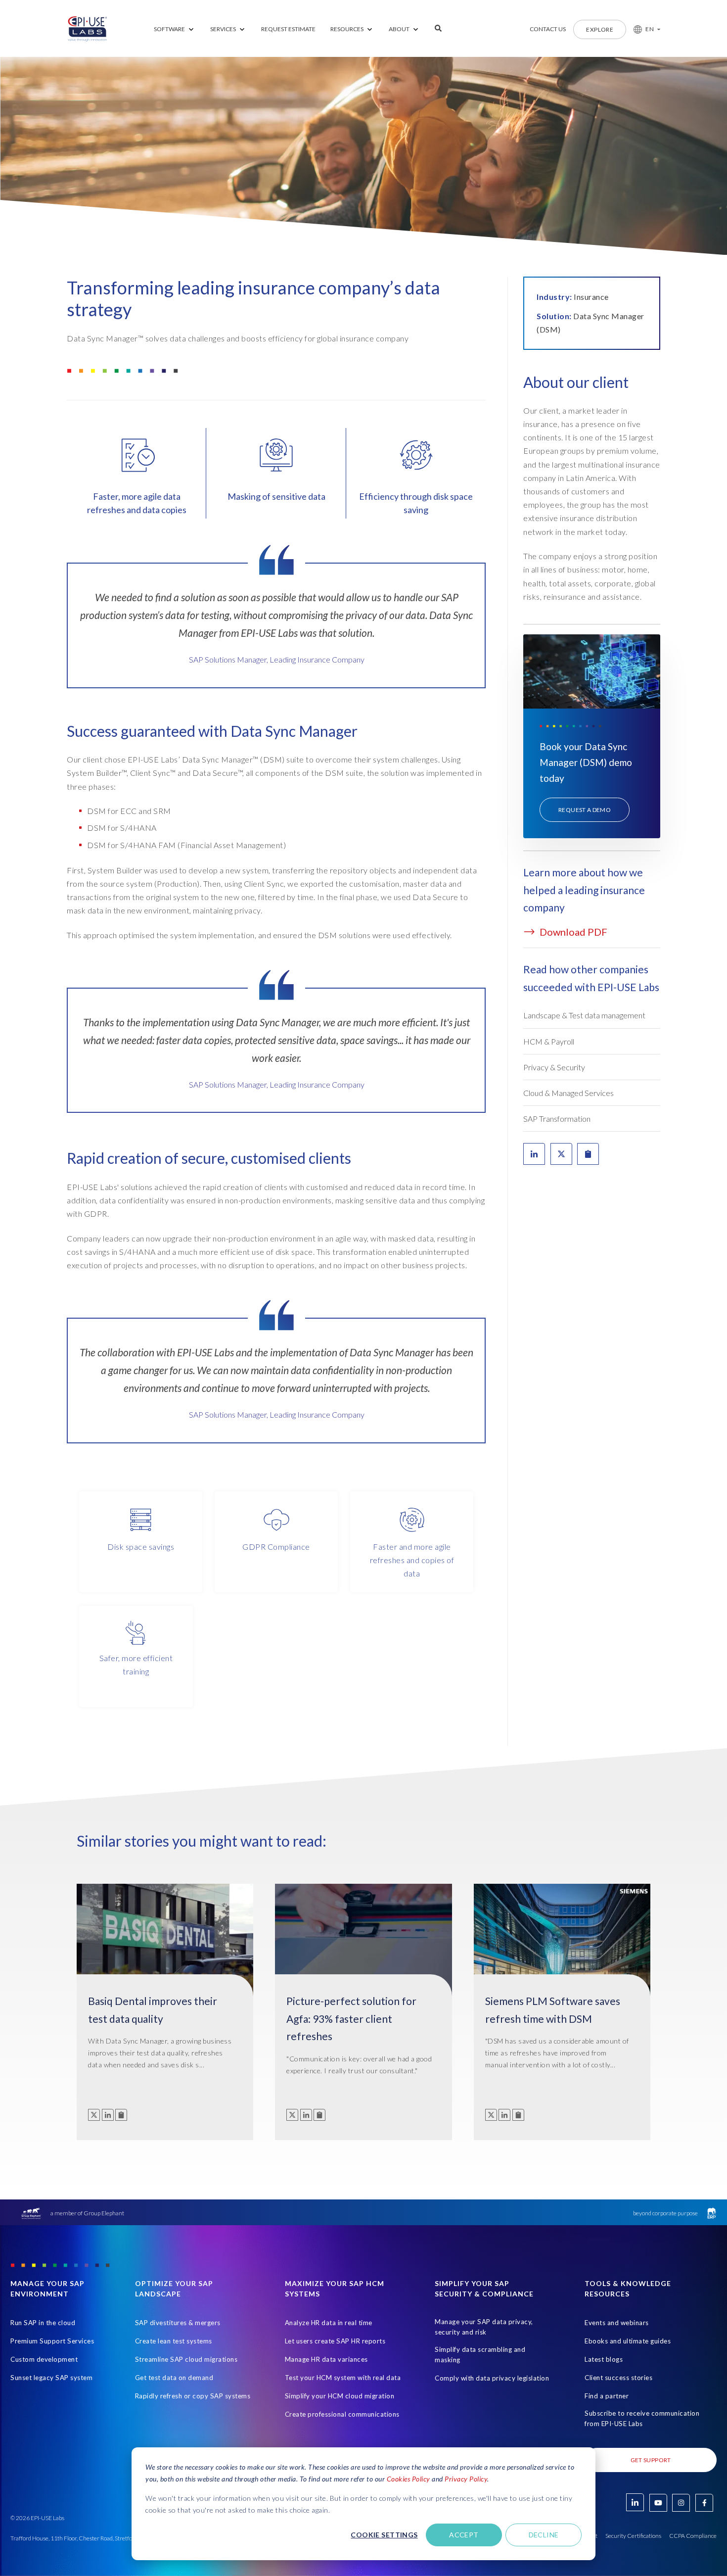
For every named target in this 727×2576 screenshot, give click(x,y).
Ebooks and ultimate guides (628, 2341)
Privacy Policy (466, 2479)
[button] (643, 29)
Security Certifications (633, 2536)
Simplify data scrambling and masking (480, 2355)
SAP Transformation (557, 1119)
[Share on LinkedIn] (534, 1154)
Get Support (651, 2460)
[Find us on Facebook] (704, 2503)
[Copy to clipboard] (121, 2115)
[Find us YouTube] (658, 2503)
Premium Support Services (52, 2341)
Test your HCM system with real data (343, 2378)
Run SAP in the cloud (43, 2323)
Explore (600, 29)
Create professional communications (342, 2414)
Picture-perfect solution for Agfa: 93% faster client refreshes (351, 2018)
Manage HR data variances (326, 2359)
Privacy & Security (554, 1067)
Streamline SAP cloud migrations (186, 2359)
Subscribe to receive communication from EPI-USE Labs (642, 2418)
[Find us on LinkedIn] (635, 2502)
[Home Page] (88, 29)
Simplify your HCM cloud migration (340, 2396)
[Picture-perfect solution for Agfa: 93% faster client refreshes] (363, 1946)
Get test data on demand (174, 2378)
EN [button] (650, 29)
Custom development (44, 2359)
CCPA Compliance (693, 2536)
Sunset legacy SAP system (51, 2378)
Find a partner (607, 2396)
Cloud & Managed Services (568, 1093)
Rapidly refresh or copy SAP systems (193, 2396)
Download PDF (572, 932)
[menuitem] (175, 29)
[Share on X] (561, 1154)
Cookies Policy (409, 2479)
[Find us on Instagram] (681, 2503)
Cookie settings (384, 2535)
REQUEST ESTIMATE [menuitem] (288, 29)
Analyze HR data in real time (329, 2323)
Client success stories (618, 2378)
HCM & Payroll (549, 1041)
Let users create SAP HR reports (335, 2341)
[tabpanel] (276, 633)
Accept (464, 2535)
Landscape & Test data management (584, 1015)
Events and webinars (617, 2323)
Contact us (548, 29)
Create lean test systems (174, 2341)
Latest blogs (604, 2359)
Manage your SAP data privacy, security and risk (484, 2327)
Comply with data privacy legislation (492, 2378)
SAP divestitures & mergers (178, 2323)
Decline (544, 2535)
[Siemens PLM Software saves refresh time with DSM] (562, 1946)
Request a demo (585, 810)
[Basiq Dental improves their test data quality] (165, 1946)
